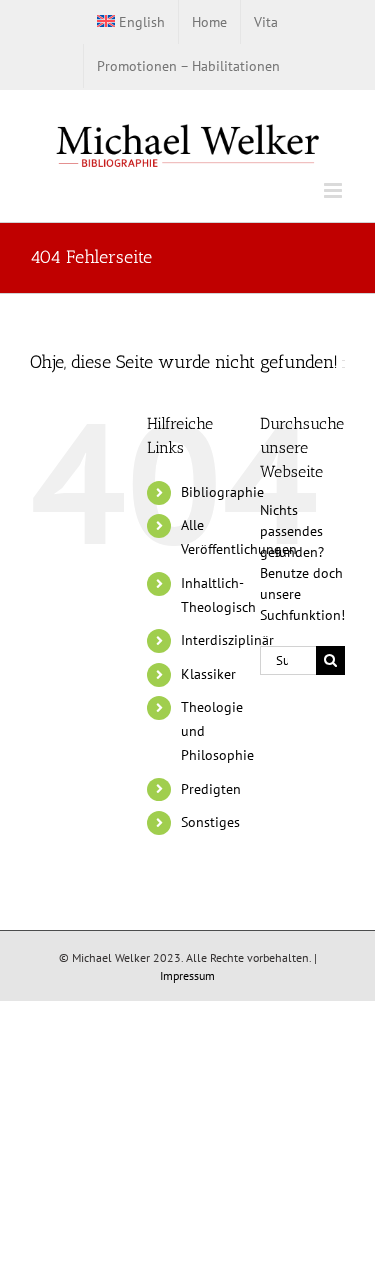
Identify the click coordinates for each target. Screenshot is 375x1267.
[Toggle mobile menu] (334, 190)
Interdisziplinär (227, 640)
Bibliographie (222, 492)
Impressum (187, 975)
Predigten (211, 789)
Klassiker (208, 674)
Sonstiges (210, 822)
